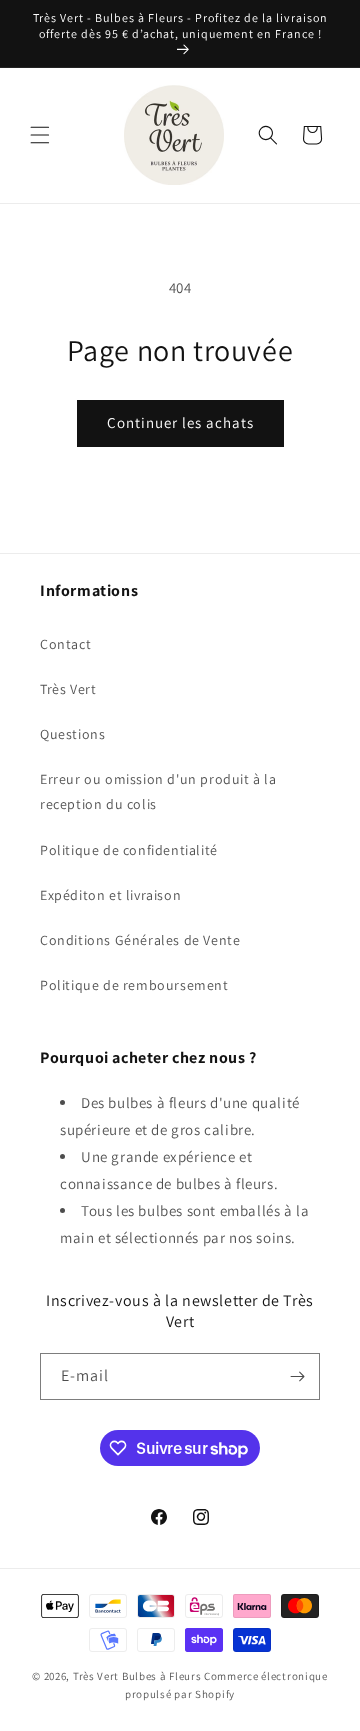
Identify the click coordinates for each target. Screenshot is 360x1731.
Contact (65, 644)
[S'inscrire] (297, 1376)
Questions (72, 734)
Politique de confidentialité (129, 850)
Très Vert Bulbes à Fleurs (137, 1676)
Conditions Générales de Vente (140, 940)
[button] (40, 135)
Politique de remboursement (134, 985)
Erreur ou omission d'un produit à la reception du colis (158, 791)
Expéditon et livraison (110, 895)
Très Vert (68, 689)
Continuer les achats (180, 422)
